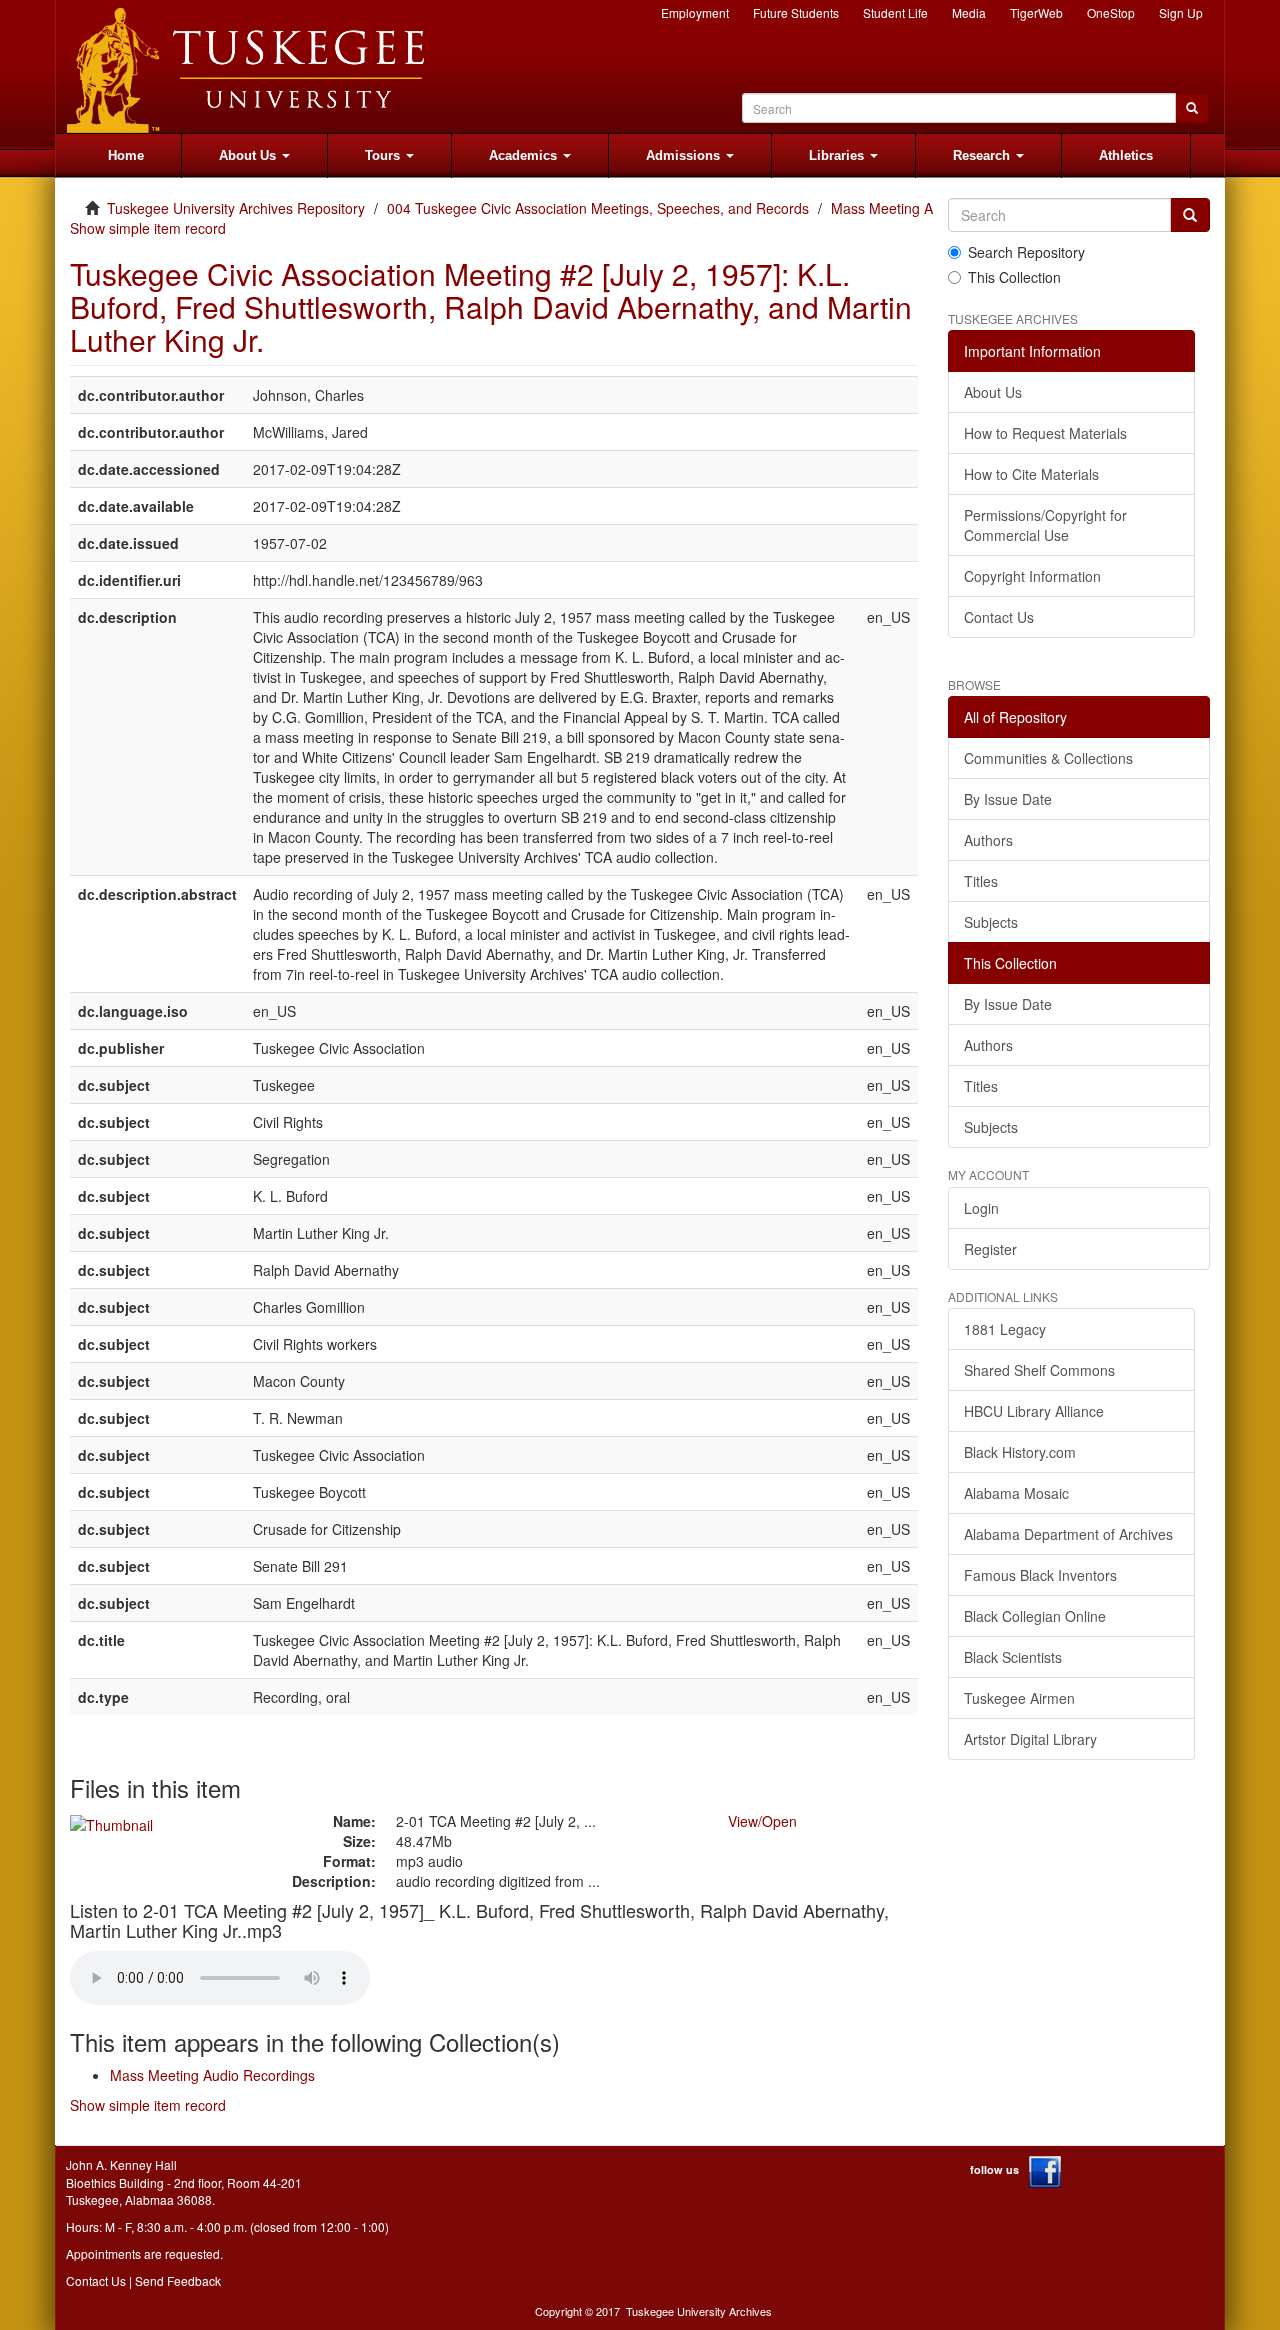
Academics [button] (525, 155)
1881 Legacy (1005, 1329)
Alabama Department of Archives (1068, 1534)
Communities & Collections (1048, 758)
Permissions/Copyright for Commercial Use (1045, 525)
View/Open (762, 1821)
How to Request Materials (1045, 433)
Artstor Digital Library (1030, 1739)
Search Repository (1026, 252)
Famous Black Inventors (1040, 1575)
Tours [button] (384, 155)
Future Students (796, 12)
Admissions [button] (685, 155)
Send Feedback (178, 2280)
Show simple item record (148, 228)
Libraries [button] (838, 155)
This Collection (1014, 277)
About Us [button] (249, 155)
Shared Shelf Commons (1039, 1370)
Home (126, 155)
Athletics (1126, 155)
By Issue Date (1008, 799)
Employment (695, 12)
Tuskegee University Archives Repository (236, 208)
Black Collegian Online (1035, 1616)
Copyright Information (1032, 576)
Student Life (895, 12)
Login (981, 1208)
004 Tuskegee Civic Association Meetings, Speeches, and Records (598, 208)
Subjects (991, 922)
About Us (993, 392)
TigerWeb (1036, 12)
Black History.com (1020, 1452)
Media (969, 12)
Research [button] (983, 155)
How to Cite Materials (1031, 474)
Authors (988, 840)
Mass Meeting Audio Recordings (212, 2075)
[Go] (1190, 215)
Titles (981, 881)
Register (990, 1249)
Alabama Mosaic (1016, 1493)
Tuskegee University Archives (699, 2311)
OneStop (1111, 12)
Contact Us (999, 617)
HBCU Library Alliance (1034, 1411)
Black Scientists (1013, 1657)
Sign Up (1181, 12)
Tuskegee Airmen (1019, 1698)
